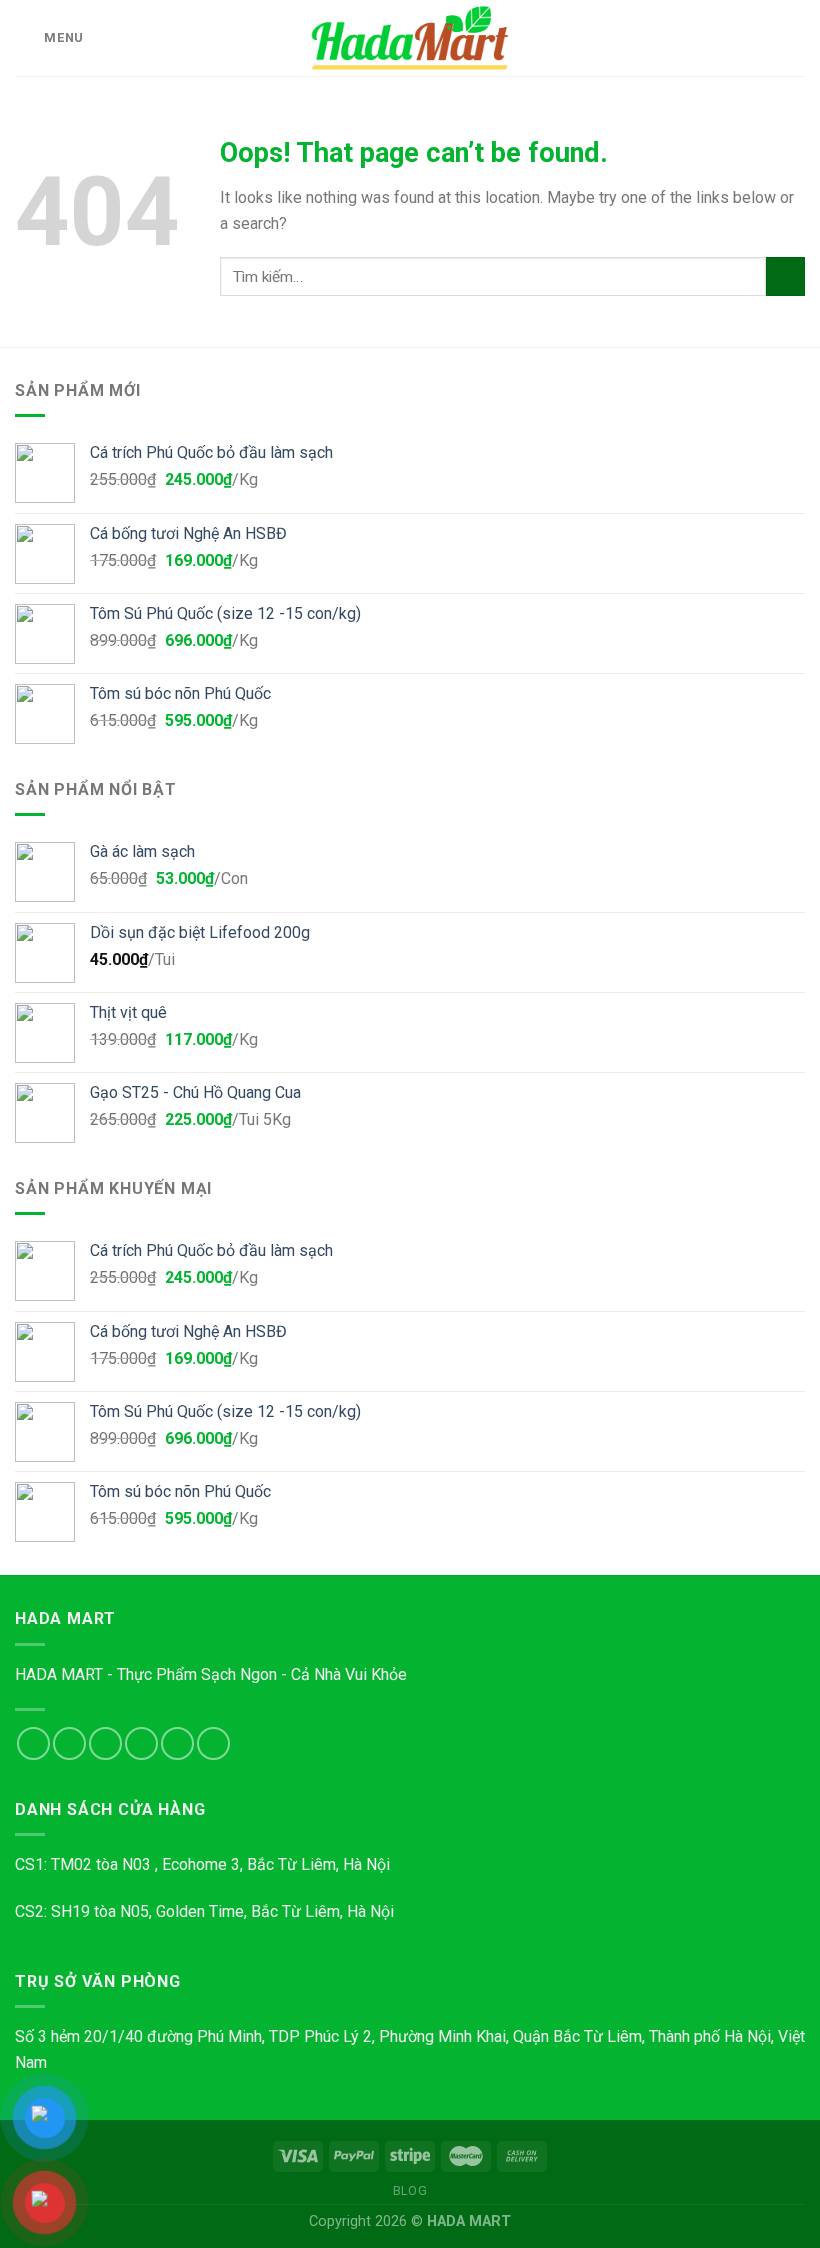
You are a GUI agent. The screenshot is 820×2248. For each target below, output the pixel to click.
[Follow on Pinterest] (213, 1743)
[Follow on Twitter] (105, 1743)
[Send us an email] (141, 1743)
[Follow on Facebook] (33, 1743)
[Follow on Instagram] (69, 1743)
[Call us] (177, 1743)
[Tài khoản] (761, 38)
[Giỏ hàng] (795, 38)
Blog (410, 2191)
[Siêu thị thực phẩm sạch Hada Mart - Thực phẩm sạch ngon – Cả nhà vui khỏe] (410, 37)
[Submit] (785, 276)
